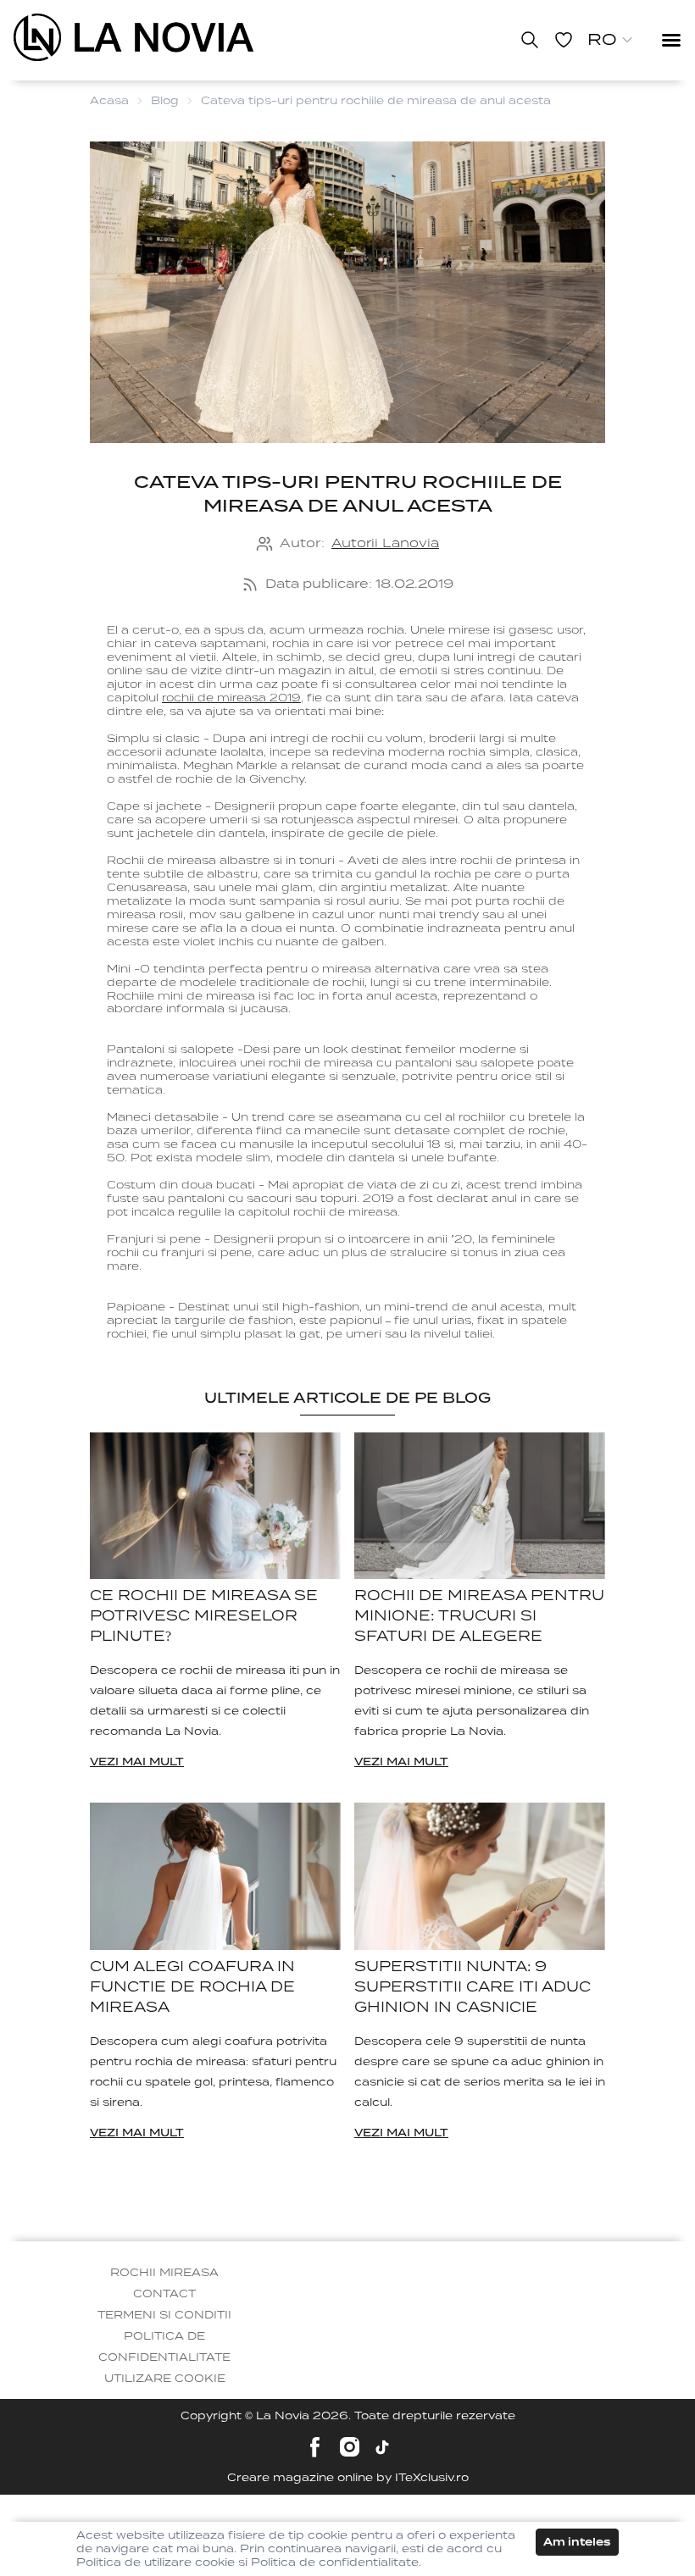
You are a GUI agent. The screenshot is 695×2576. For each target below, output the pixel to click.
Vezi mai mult (137, 1762)
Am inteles (577, 2542)
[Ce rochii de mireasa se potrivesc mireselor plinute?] (215, 1506)
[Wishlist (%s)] (564, 40)
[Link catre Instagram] (350, 2447)
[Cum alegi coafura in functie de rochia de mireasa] (215, 1876)
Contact (164, 2293)
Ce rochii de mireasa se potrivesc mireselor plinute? (204, 1616)
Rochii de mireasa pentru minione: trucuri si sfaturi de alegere (479, 1616)
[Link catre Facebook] (315, 2447)
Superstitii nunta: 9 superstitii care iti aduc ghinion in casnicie (473, 1987)
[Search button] (530, 40)
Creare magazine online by (348, 2477)
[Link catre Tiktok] (382, 2447)
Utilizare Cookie (165, 2378)
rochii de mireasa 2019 (231, 698)
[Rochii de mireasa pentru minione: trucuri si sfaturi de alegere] (480, 1506)
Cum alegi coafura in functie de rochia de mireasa (192, 1987)
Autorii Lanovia (385, 543)
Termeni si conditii (164, 2315)
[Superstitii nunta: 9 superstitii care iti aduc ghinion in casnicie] (480, 1876)
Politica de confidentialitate (164, 2346)
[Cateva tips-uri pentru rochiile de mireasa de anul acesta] (133, 37)
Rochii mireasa (164, 2272)
